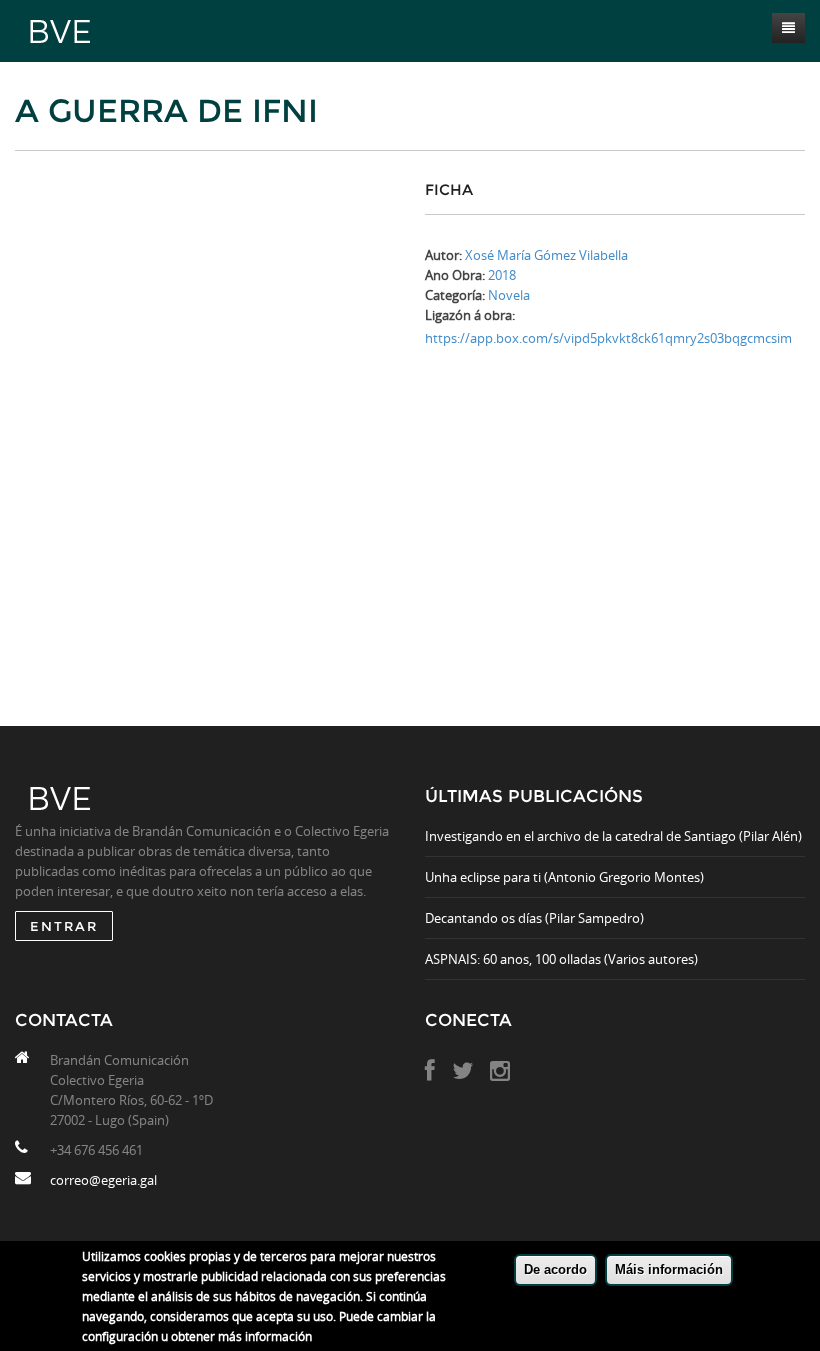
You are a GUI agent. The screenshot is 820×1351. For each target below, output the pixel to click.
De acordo (555, 1269)
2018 (502, 275)
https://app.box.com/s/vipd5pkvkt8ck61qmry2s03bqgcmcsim (608, 338)
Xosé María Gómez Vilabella (546, 255)
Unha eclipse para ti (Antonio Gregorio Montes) (564, 877)
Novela (509, 295)
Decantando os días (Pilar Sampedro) (534, 918)
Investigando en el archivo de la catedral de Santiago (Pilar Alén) (613, 836)
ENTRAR (64, 926)
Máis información (669, 1269)
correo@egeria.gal (103, 1180)
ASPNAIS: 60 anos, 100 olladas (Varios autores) (561, 959)
